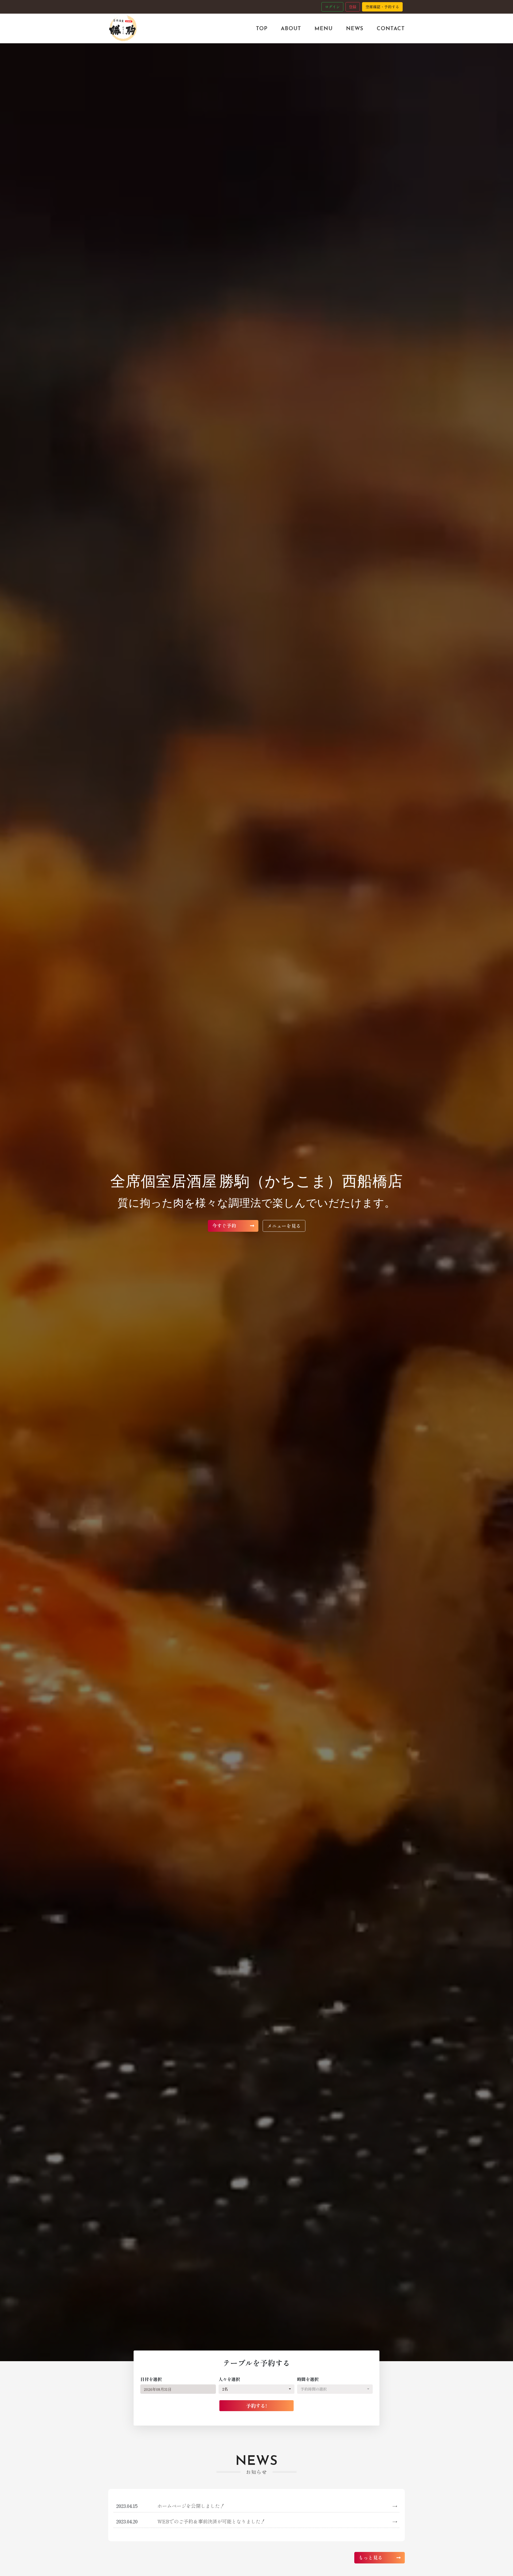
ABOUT (291, 28)
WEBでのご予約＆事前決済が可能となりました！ (277, 2521)
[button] (256, 2389)
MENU (324, 28)
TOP (262, 28)
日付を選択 (151, 2379)
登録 (353, 7)
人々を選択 (229, 2379)
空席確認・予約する (382, 7)
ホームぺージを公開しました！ (277, 2506)
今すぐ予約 (225, 1225)
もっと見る (371, 2557)
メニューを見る (284, 1226)
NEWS (355, 28)
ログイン (332, 7)
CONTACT (391, 28)
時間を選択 (308, 2379)
